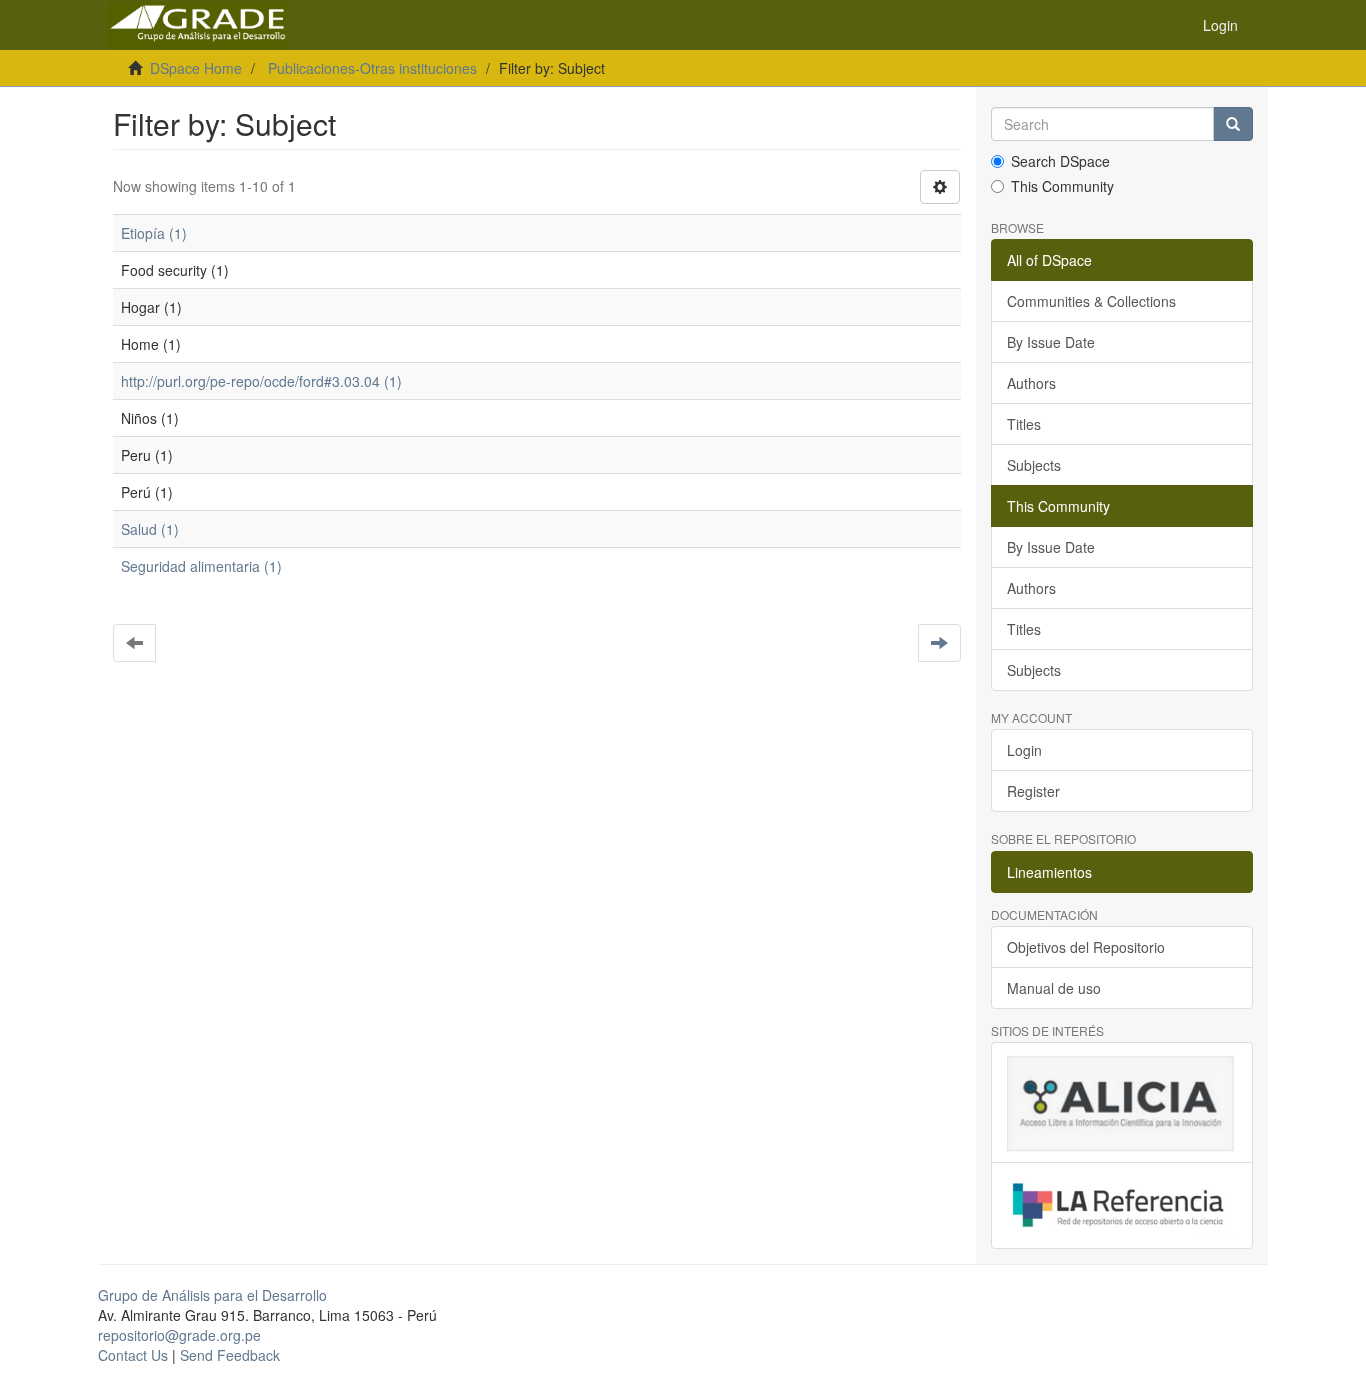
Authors (1031, 383)
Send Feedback (230, 1355)
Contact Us (133, 1355)
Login (1024, 750)
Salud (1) (150, 529)
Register (1033, 791)
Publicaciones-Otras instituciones (372, 68)
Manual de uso (1054, 988)
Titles (1024, 424)
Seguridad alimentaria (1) (201, 566)
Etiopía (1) (154, 233)
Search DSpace (1060, 161)
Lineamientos (1049, 872)
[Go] (1233, 124)
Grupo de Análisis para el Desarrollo (212, 1295)
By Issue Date (1051, 342)
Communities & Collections (1091, 301)
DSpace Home (196, 68)
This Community (1062, 186)
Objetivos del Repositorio (1086, 947)
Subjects (1034, 465)
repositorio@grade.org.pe (179, 1335)
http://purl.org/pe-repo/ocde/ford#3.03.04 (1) (261, 381)
